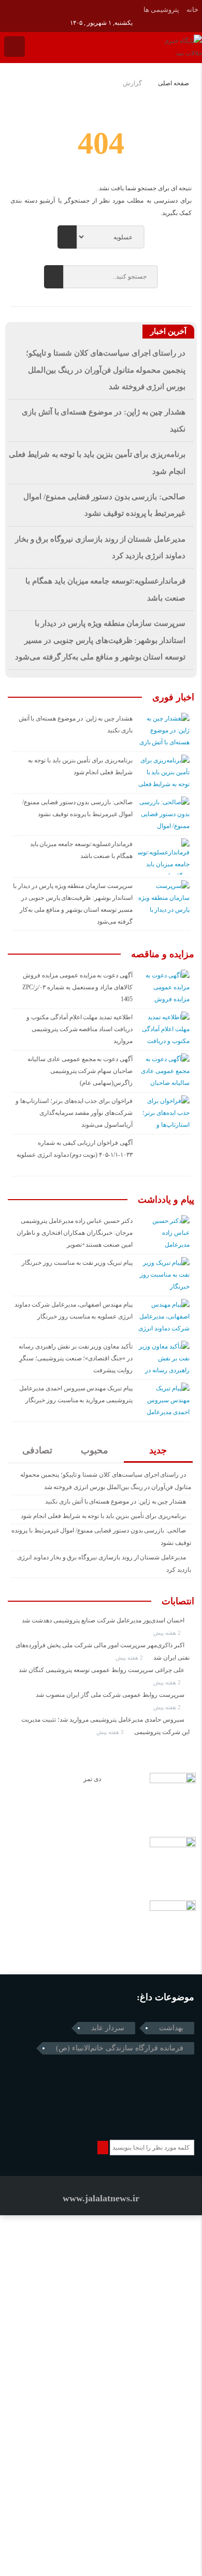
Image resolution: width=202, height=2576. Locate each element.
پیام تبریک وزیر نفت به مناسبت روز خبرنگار (77, 1263)
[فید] (21, 9)
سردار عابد (108, 2028)
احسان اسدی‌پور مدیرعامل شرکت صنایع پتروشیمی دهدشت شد (103, 1620)
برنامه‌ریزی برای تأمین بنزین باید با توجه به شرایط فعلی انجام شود (103, 1516)
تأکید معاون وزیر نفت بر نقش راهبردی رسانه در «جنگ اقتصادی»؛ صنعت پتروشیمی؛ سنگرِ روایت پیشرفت (76, 1358)
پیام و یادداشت (166, 1200)
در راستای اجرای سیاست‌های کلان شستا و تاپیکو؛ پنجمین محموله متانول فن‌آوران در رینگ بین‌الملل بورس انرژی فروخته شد (106, 370)
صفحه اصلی (174, 83)
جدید (158, 1450)
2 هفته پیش (168, 1633)
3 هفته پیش (111, 1732)
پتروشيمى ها (161, 10)
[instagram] (7, 9)
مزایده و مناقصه (163, 954)
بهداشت (171, 2028)
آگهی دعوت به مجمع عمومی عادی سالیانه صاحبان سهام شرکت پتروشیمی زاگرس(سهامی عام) (80, 1071)
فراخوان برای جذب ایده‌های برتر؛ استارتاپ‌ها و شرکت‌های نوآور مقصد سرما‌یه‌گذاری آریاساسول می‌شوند (74, 1113)
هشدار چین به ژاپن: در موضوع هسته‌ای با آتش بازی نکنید (116, 1501)
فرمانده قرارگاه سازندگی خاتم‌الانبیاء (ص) (120, 2048)
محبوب (95, 1450)
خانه (192, 10)
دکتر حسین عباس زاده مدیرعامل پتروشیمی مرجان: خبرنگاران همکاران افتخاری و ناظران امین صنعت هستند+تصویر (75, 1233)
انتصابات (178, 1601)
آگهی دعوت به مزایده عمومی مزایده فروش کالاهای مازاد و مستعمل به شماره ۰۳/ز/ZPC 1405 (77, 987)
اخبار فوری (173, 697)
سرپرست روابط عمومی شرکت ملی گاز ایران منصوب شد (110, 1695)
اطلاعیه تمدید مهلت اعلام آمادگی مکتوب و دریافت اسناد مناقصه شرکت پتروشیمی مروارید (80, 1029)
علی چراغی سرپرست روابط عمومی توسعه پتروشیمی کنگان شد (102, 1670)
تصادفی (37, 1450)
